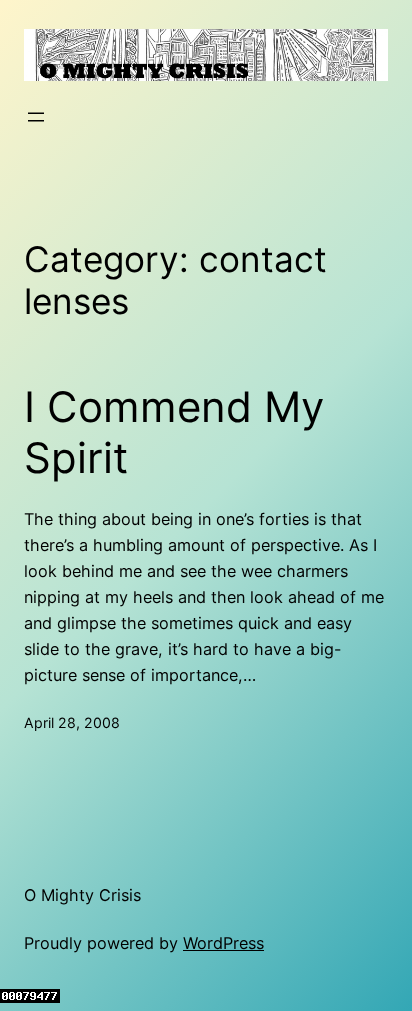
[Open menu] (36, 117)
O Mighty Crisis (82, 895)
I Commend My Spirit (174, 432)
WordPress (223, 943)
